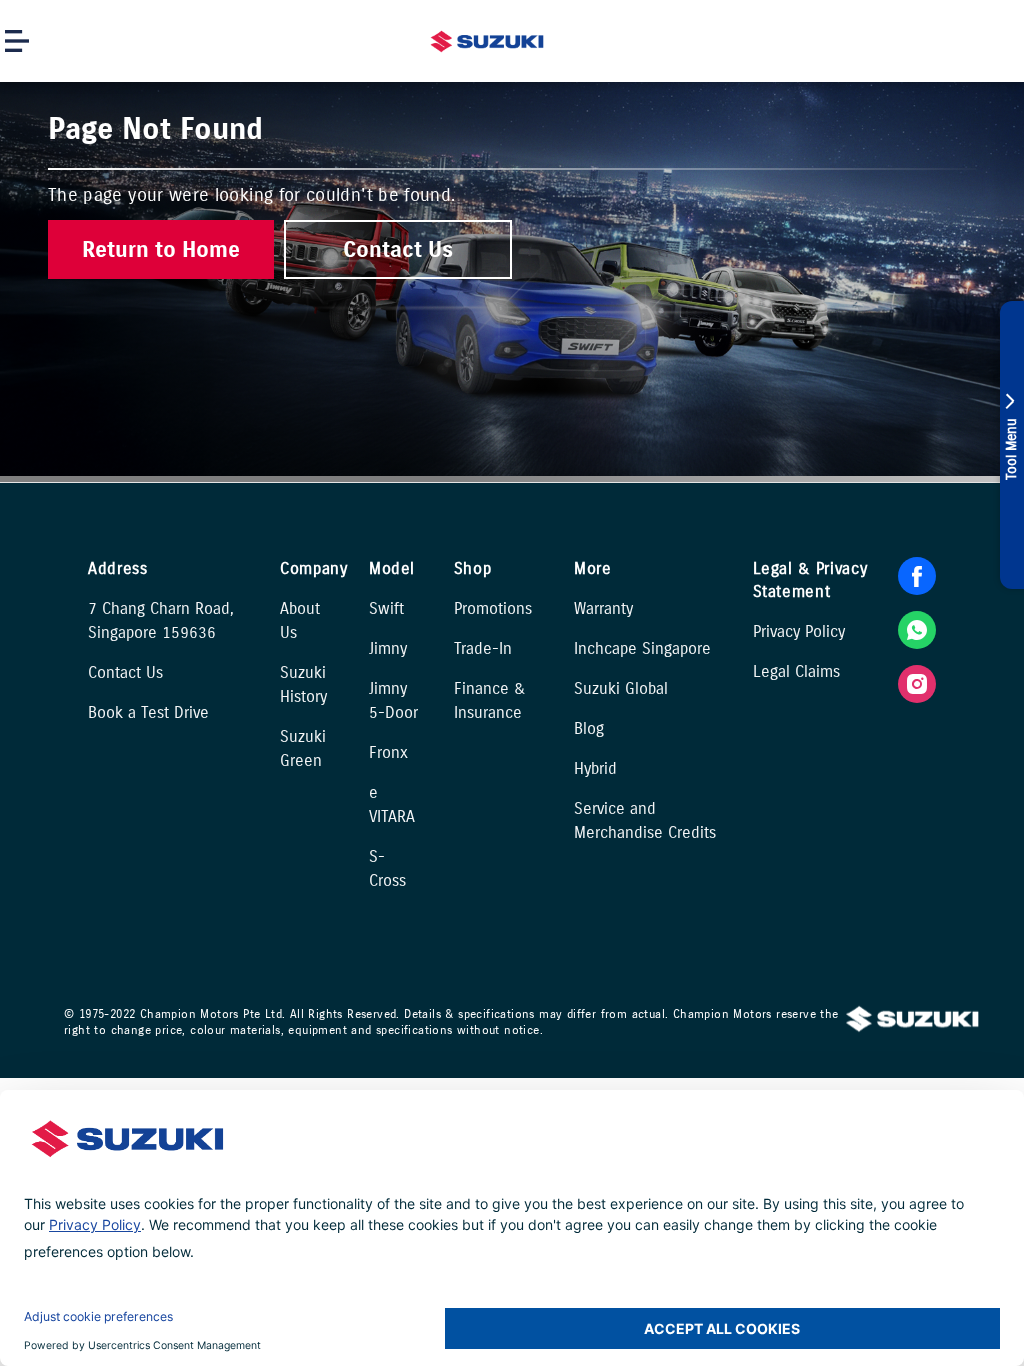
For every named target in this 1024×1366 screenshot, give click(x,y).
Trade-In (483, 648)
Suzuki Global (621, 688)
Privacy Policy (799, 631)
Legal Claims (796, 671)
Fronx (388, 752)
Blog (589, 728)
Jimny (388, 648)
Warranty (603, 608)
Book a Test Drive (148, 712)
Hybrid (595, 768)
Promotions (493, 608)
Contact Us (125, 672)
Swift (386, 608)
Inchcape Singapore (642, 648)
